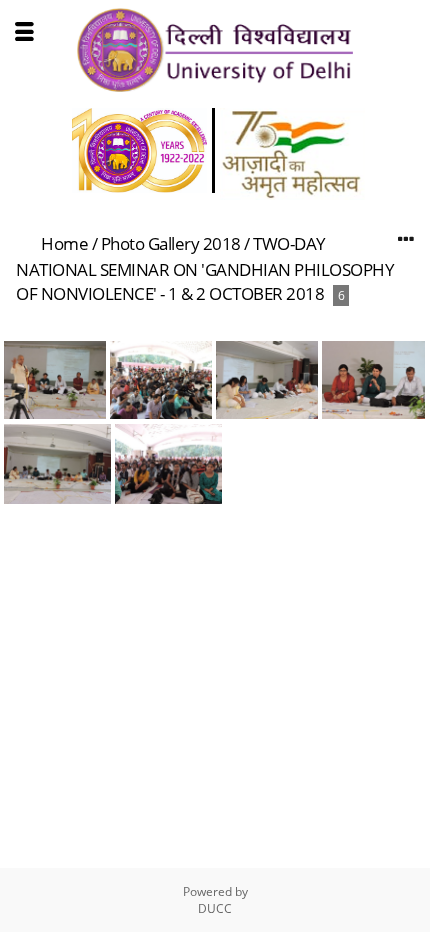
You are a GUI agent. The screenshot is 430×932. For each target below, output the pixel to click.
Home (64, 243)
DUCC (215, 908)
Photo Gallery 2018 (171, 243)
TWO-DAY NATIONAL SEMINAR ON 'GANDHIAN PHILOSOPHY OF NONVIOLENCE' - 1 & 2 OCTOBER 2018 (205, 268)
